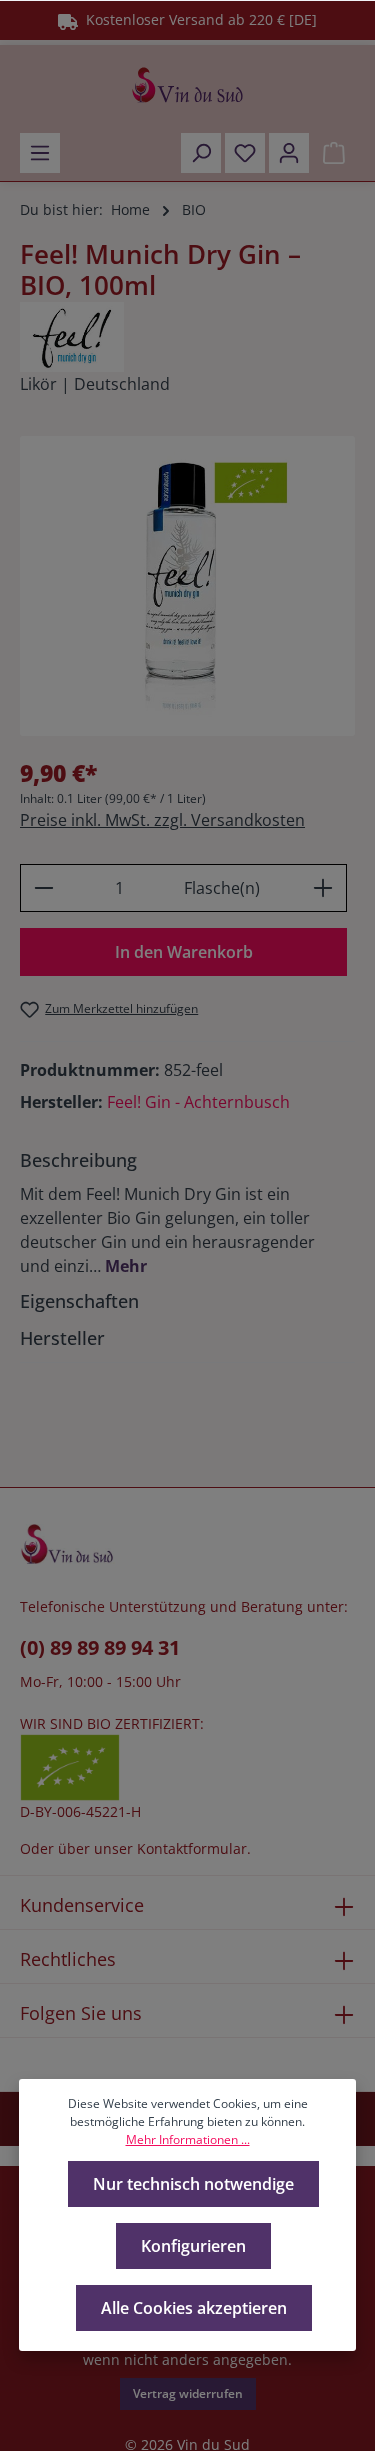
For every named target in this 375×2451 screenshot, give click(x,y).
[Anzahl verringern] (43, 888)
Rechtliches (68, 1959)
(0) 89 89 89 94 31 (100, 1647)
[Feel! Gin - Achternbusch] (187, 337)
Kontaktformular (192, 1848)
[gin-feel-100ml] (187, 586)
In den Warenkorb (184, 952)
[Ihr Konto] (289, 153)
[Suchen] (201, 153)
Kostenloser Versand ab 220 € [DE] (197, 19)
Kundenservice (82, 1905)
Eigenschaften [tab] (79, 1301)
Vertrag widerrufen (188, 2393)
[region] (187, 586)
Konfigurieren (193, 2246)
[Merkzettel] (245, 153)
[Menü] (40, 153)
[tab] (182, 1212)
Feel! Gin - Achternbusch (198, 1102)
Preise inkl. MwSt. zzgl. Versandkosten (162, 820)
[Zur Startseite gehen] (187, 85)
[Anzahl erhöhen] (323, 888)
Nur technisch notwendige (193, 2184)
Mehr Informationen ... (188, 2139)
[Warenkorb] (334, 153)
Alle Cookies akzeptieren (194, 2308)
